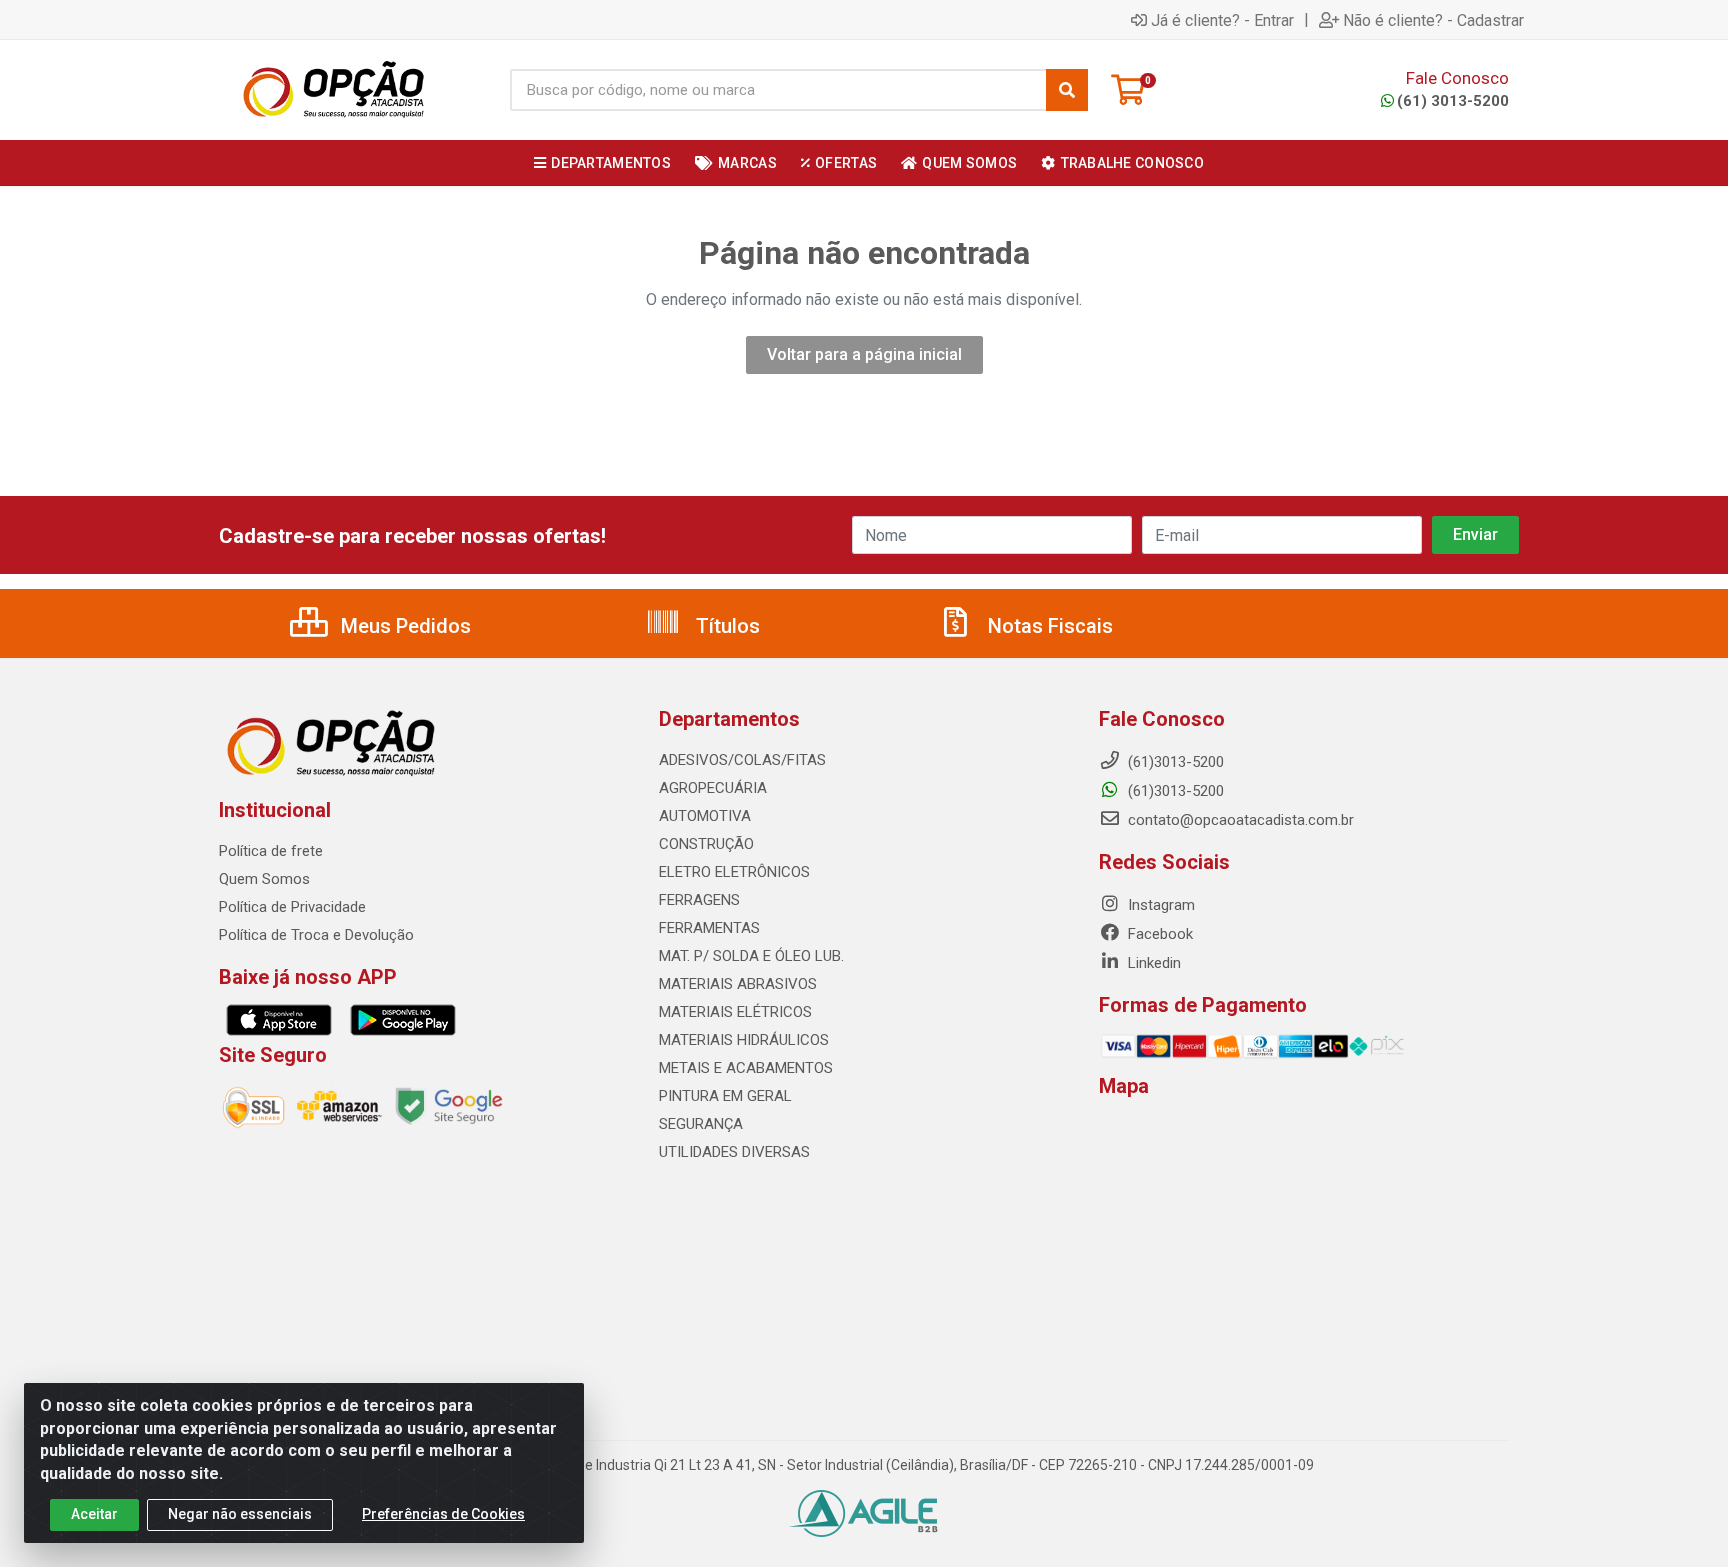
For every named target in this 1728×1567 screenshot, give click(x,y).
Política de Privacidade (292, 907)
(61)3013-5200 (1174, 791)
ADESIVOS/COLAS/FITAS (742, 760)
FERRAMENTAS (709, 928)
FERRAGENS (699, 900)
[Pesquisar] (1067, 90)
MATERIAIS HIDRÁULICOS (744, 1040)
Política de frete (271, 851)
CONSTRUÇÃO (706, 844)
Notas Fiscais (1048, 626)
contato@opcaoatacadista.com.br (1239, 820)
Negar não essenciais (240, 1514)
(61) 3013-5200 (1453, 101)
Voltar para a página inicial (864, 354)
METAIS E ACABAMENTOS (746, 1068)
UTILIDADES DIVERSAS (734, 1152)
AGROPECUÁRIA (713, 788)
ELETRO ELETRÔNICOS (734, 872)
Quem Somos (264, 879)
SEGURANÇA (701, 1124)
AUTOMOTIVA (705, 816)
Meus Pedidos (403, 626)
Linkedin (1152, 963)
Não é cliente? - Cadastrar (1433, 20)
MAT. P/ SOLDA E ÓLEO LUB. (751, 956)
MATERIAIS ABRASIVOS (738, 984)
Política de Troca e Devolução (316, 935)
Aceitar (94, 1514)
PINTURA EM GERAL (725, 1096)
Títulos (725, 626)
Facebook (1158, 934)
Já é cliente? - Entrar (1222, 20)
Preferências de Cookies (443, 1514)
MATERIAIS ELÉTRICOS (735, 1012)
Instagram (1159, 905)
